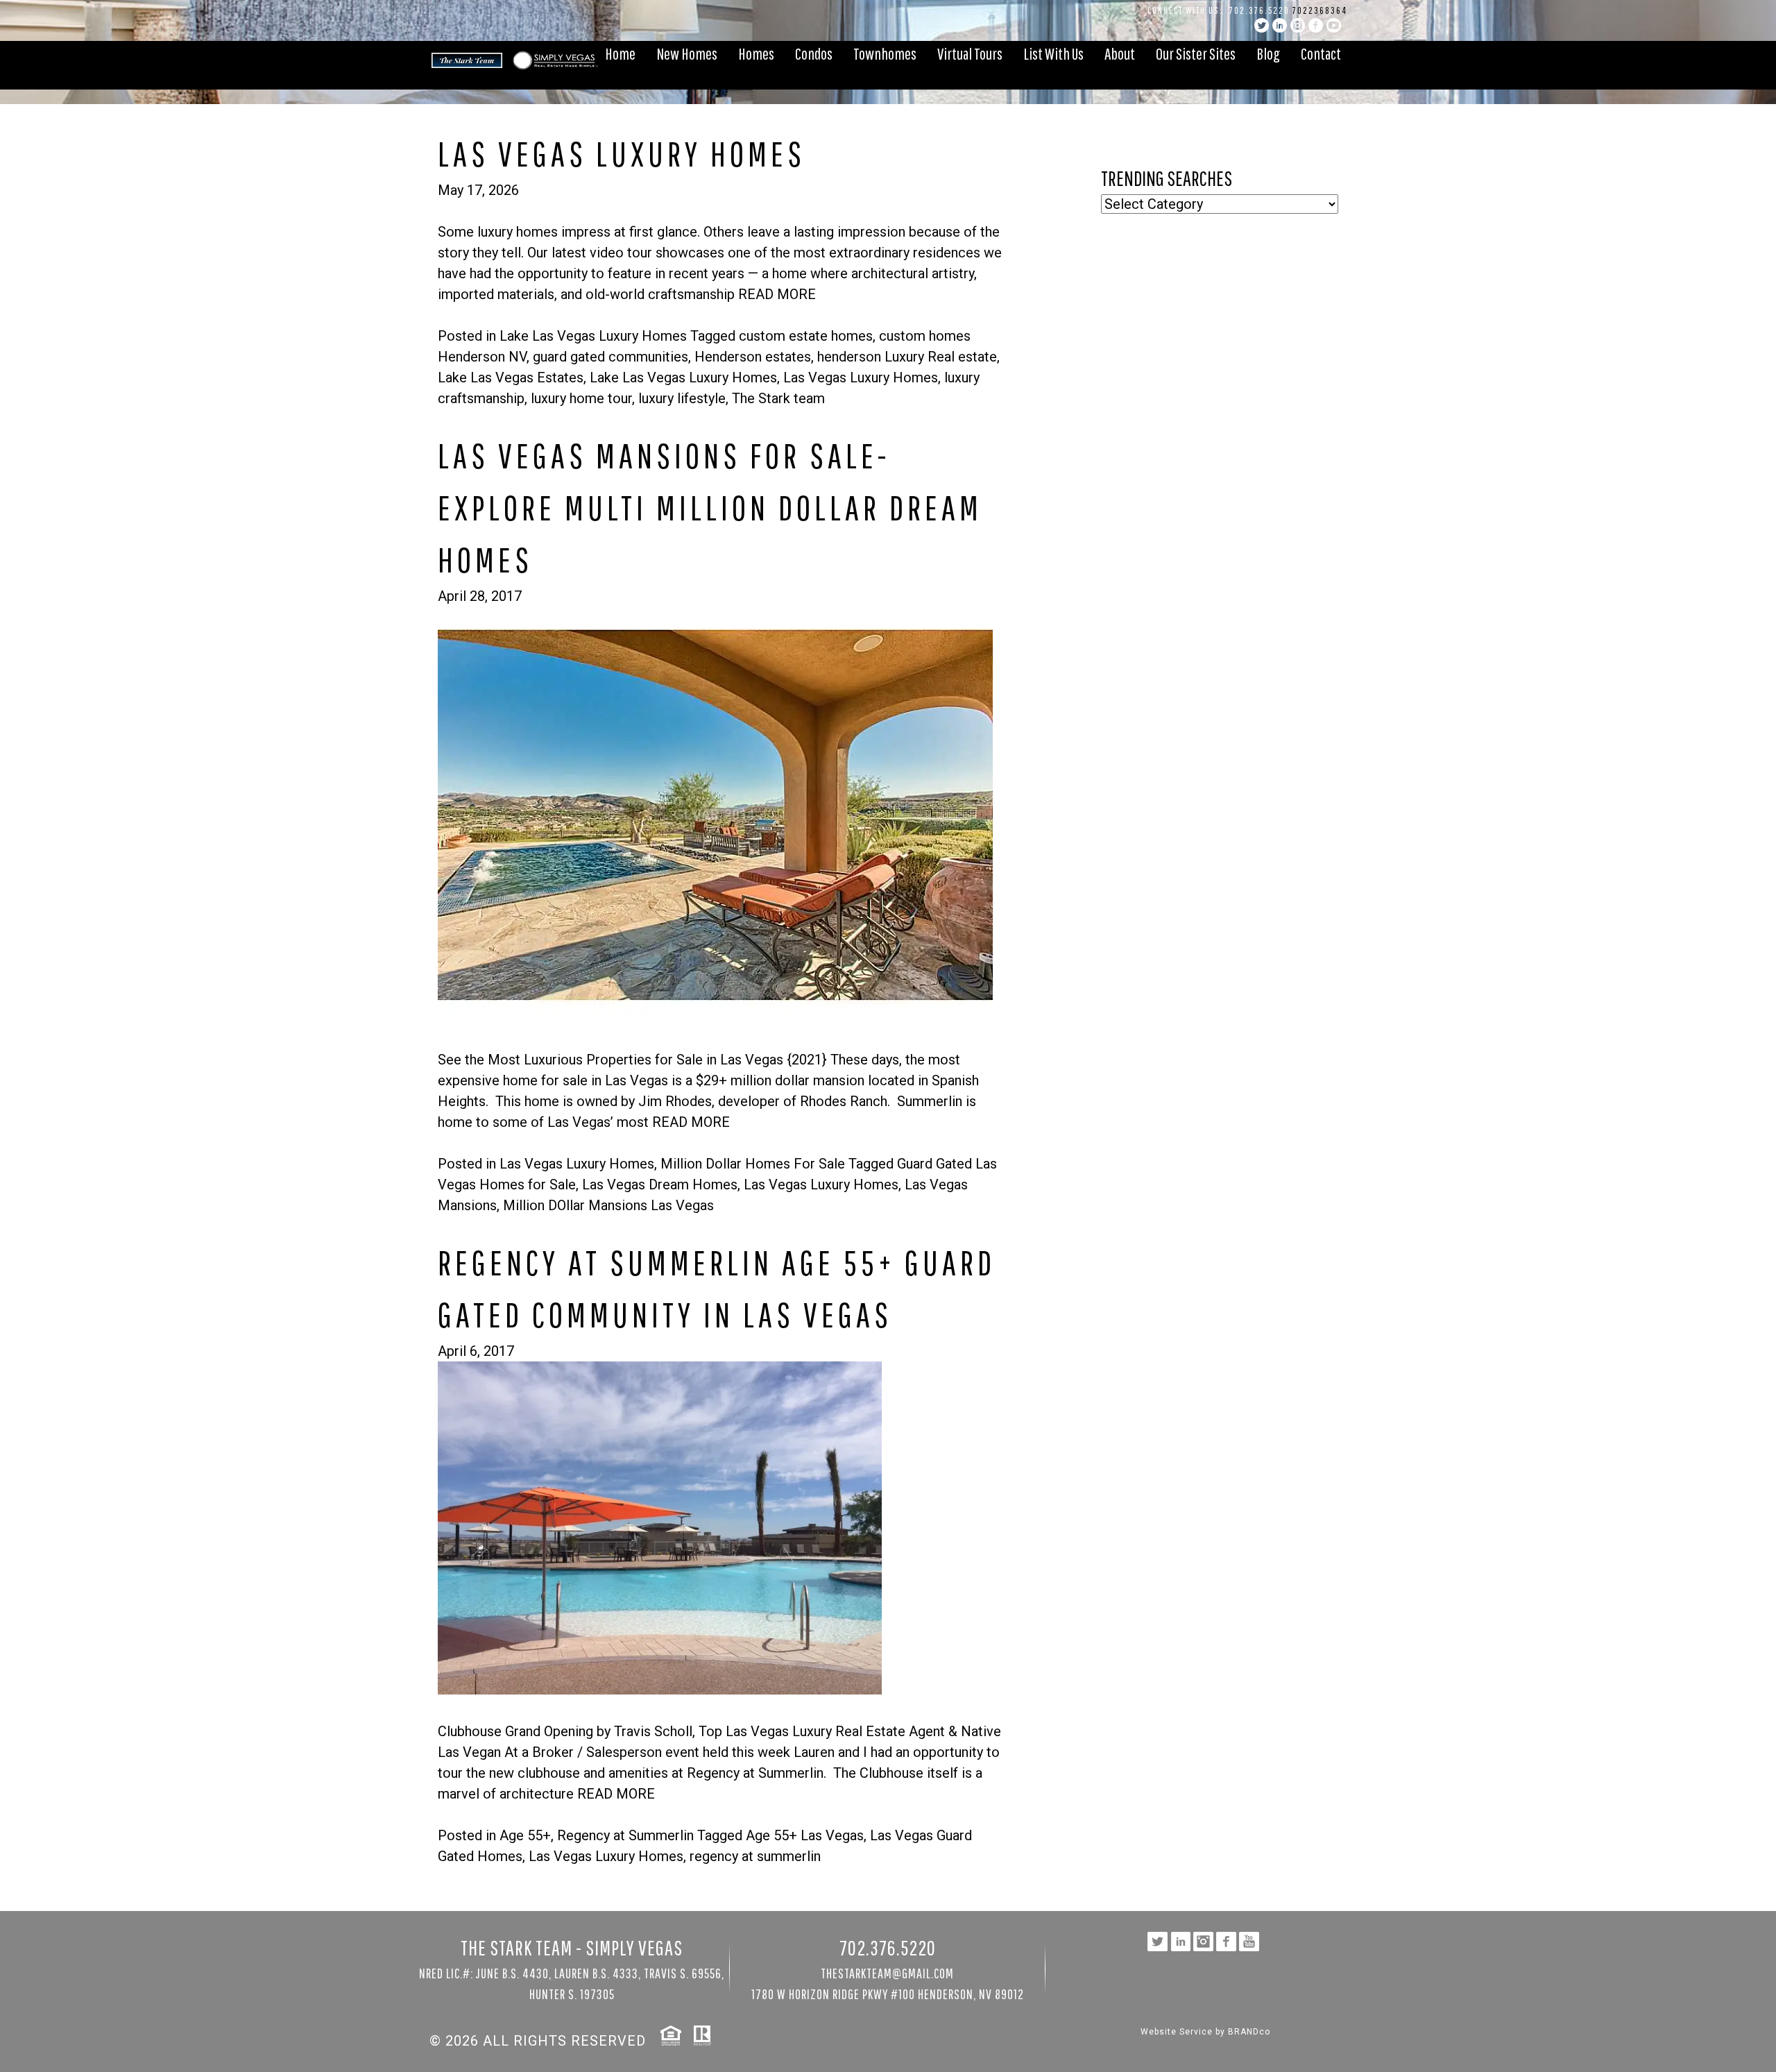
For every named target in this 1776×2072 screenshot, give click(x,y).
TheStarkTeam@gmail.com (887, 1973)
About (1120, 53)
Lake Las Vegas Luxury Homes (593, 336)
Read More (777, 294)
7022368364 (1320, 10)
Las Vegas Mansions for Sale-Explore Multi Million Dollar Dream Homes (710, 507)
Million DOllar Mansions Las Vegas (608, 1205)
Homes (756, 53)
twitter (1262, 25)
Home (620, 53)
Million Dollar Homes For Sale (753, 1164)
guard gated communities (610, 357)
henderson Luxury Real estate (907, 357)
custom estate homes (806, 336)
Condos (814, 53)
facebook (1316, 25)
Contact (1321, 53)
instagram (1298, 25)
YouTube (1334, 25)
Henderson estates (753, 357)
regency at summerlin (755, 1856)
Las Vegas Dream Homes (660, 1184)
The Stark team (778, 398)
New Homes (687, 53)
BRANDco (1249, 2032)
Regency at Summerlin (625, 1835)
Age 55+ (525, 1835)
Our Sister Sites (1196, 53)
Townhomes (885, 53)
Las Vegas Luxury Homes (861, 377)
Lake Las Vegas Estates (511, 377)
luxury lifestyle (682, 398)
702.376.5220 (1260, 10)
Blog (1268, 53)
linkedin (1280, 25)
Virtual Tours (970, 53)
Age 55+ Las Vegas (805, 1835)
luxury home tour (581, 398)
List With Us (1053, 53)
